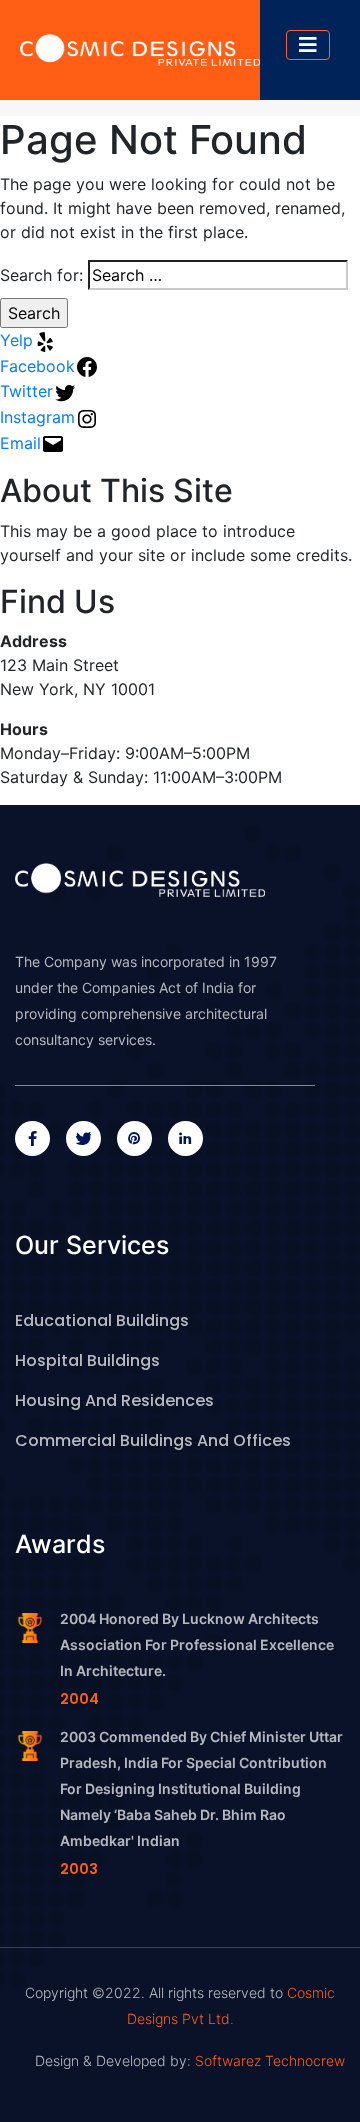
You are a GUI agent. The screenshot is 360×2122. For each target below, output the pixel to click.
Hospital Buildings (87, 1360)
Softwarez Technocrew (268, 2060)
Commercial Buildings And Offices (153, 1440)
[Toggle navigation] (308, 45)
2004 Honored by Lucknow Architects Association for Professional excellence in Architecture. (197, 1644)
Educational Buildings (102, 1320)
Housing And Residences (114, 1400)
